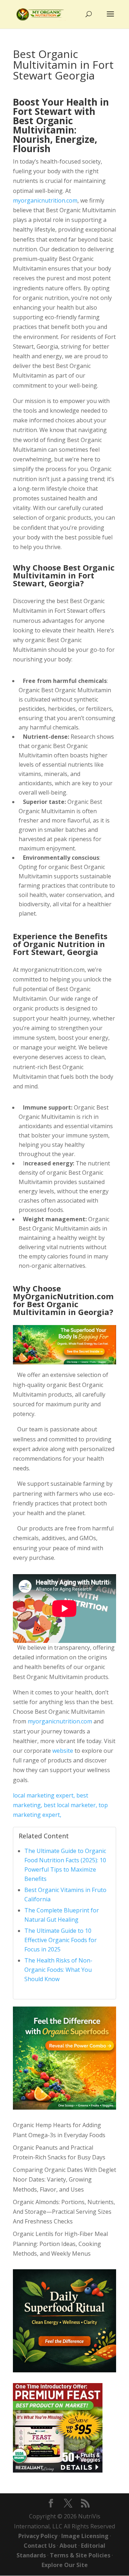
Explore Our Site (65, 2565)
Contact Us (40, 2546)
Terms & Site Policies (80, 2555)
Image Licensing (85, 2536)
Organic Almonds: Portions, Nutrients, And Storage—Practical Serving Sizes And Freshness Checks (64, 2212)
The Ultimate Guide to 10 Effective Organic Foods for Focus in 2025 (61, 1940)
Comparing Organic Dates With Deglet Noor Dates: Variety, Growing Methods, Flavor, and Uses (64, 2179)
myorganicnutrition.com (45, 200)
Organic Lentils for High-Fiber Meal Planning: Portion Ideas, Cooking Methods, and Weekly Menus (60, 2243)
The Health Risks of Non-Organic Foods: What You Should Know (58, 1970)
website (63, 1751)
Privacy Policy (38, 2536)
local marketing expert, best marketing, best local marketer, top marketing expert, (60, 1805)
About (68, 2546)
